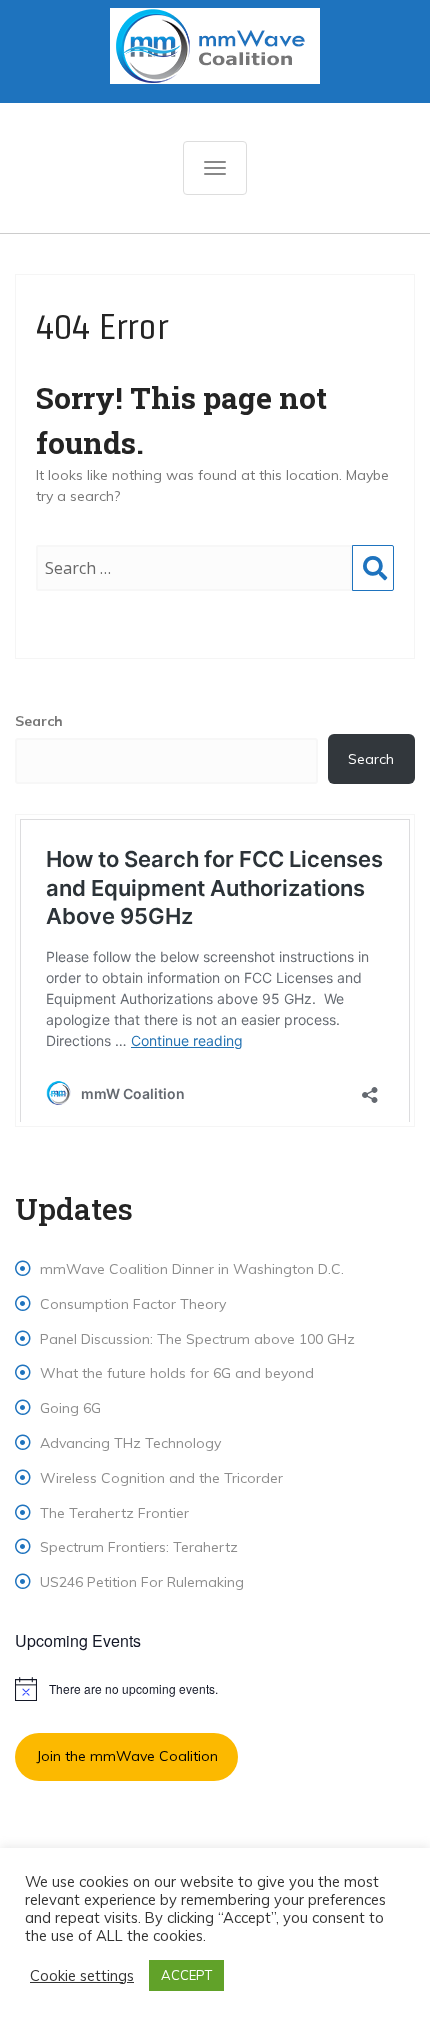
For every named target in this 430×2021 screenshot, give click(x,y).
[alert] (215, 1689)
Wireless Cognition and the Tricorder (161, 1478)
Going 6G (70, 1408)
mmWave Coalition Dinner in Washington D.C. (192, 1269)
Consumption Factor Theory (133, 1304)
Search (373, 588)
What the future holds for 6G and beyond (177, 1373)
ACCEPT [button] (186, 1975)
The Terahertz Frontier (114, 1513)
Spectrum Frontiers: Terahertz (139, 1547)
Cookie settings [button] (82, 1976)
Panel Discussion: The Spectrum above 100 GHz (197, 1339)
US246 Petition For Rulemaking (142, 1582)
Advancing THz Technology (130, 1443)
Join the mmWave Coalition (127, 1756)
